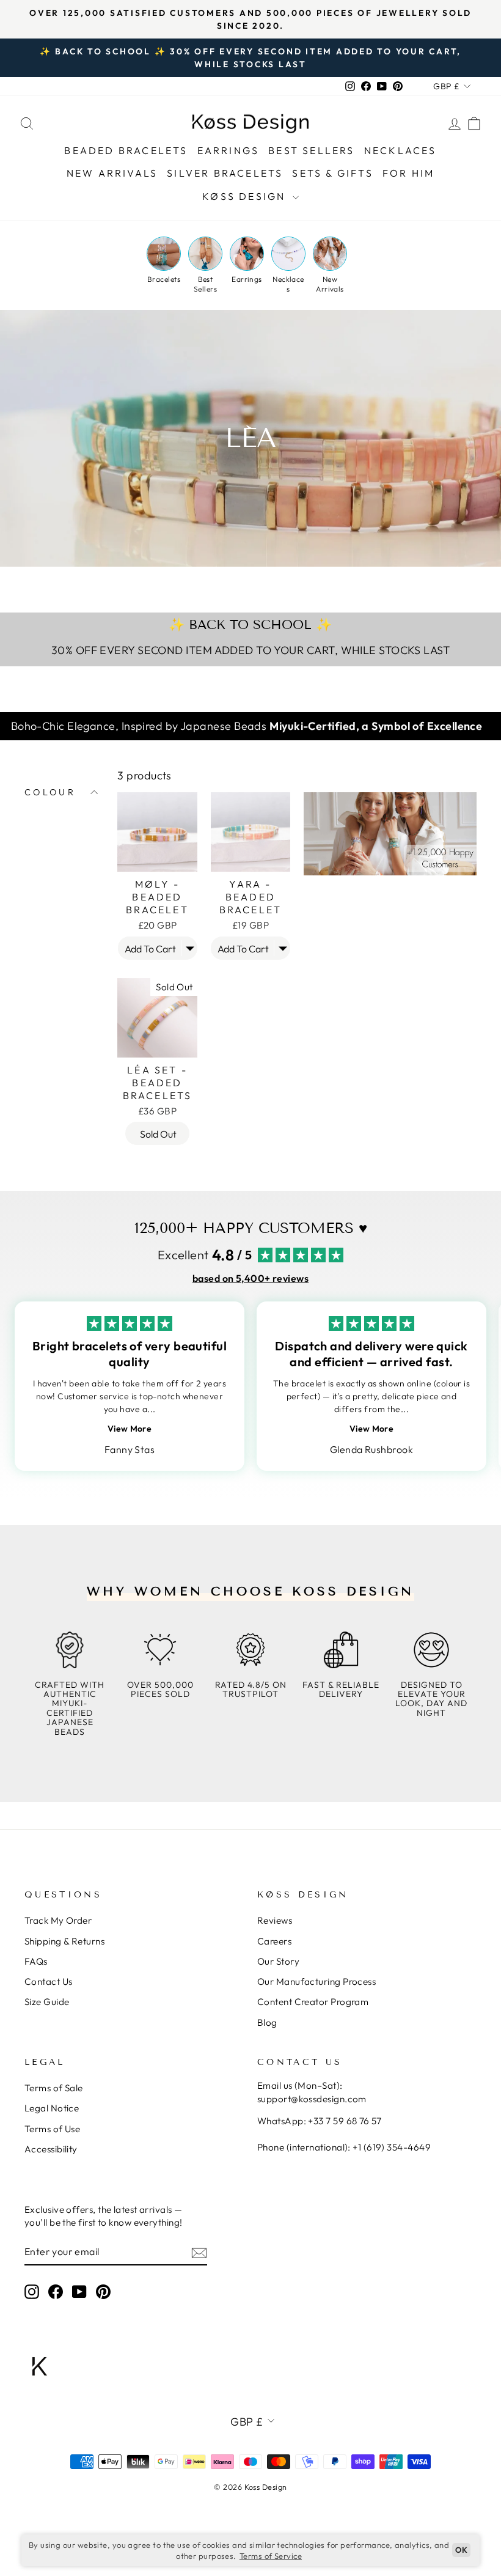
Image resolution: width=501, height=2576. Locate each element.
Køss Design (246, 196)
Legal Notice (52, 2108)
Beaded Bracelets (126, 150)
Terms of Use (52, 2129)
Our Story (278, 1961)
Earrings (229, 150)
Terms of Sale (54, 2088)
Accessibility (51, 2149)
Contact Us (49, 1982)
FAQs (36, 1961)
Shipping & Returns (64, 1941)
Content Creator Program (313, 2002)
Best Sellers (311, 150)
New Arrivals (112, 173)
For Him (408, 173)
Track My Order (58, 1920)
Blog (267, 2022)
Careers (274, 1941)
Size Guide (47, 2002)
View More (130, 1429)
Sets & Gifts (332, 173)
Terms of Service (271, 2556)
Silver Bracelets (225, 173)
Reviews (275, 1920)
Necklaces (400, 150)
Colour (50, 792)
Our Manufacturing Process (316, 1982)
